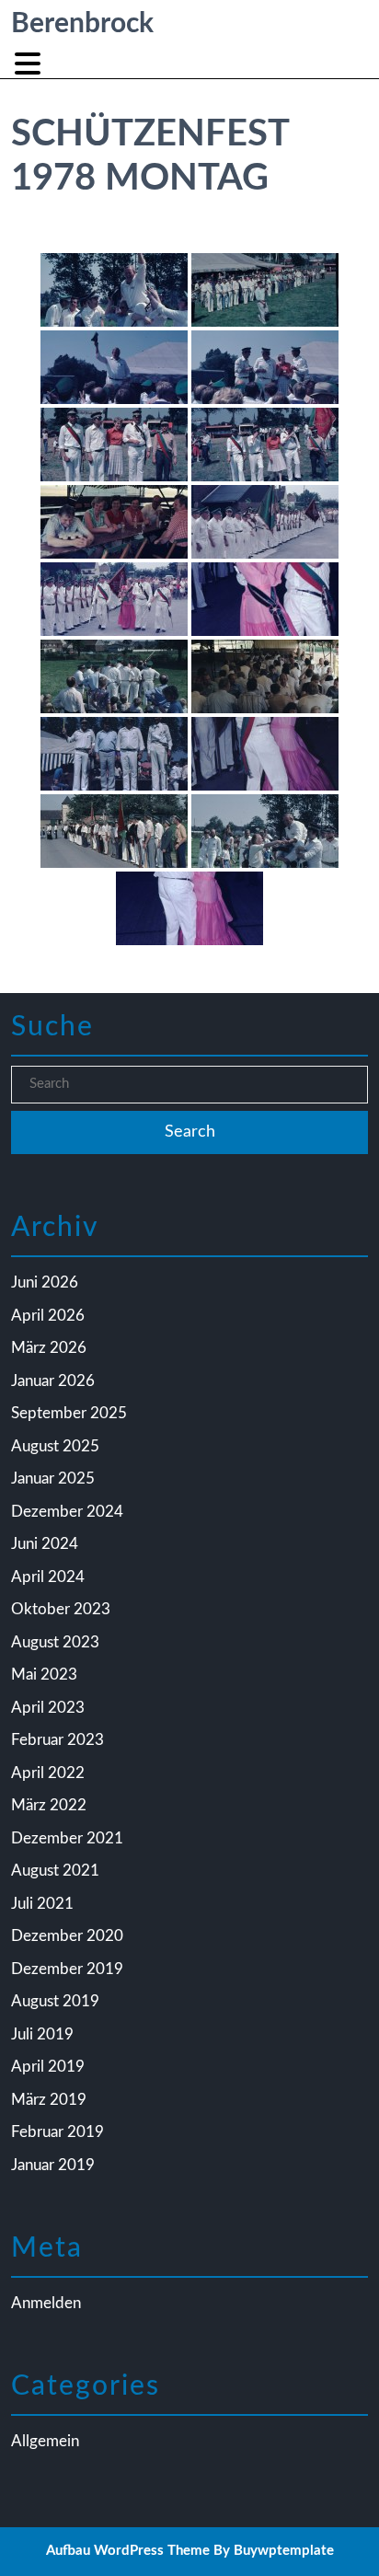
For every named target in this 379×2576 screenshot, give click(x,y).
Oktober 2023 (61, 1609)
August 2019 (55, 2001)
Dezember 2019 (67, 1969)
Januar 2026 (53, 1381)
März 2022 (49, 1805)
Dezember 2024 (67, 1512)
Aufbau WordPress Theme (128, 2551)
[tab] (30, 64)
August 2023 (55, 1642)
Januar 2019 (53, 2165)
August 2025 (55, 1446)
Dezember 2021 (67, 1838)
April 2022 (48, 1773)
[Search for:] (189, 1085)
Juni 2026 (45, 1282)
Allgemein (45, 2441)
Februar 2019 (57, 2132)
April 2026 (48, 1316)
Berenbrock (82, 24)
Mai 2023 (44, 1675)
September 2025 (69, 1413)
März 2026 (49, 1348)
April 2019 (48, 2067)
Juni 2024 (45, 1544)
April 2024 (48, 1577)
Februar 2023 (57, 1740)
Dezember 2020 (67, 1936)
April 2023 (48, 1708)
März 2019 (49, 2100)
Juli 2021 (42, 1904)
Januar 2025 (53, 1479)
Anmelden (46, 2303)
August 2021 (55, 1871)
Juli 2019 (42, 2034)
